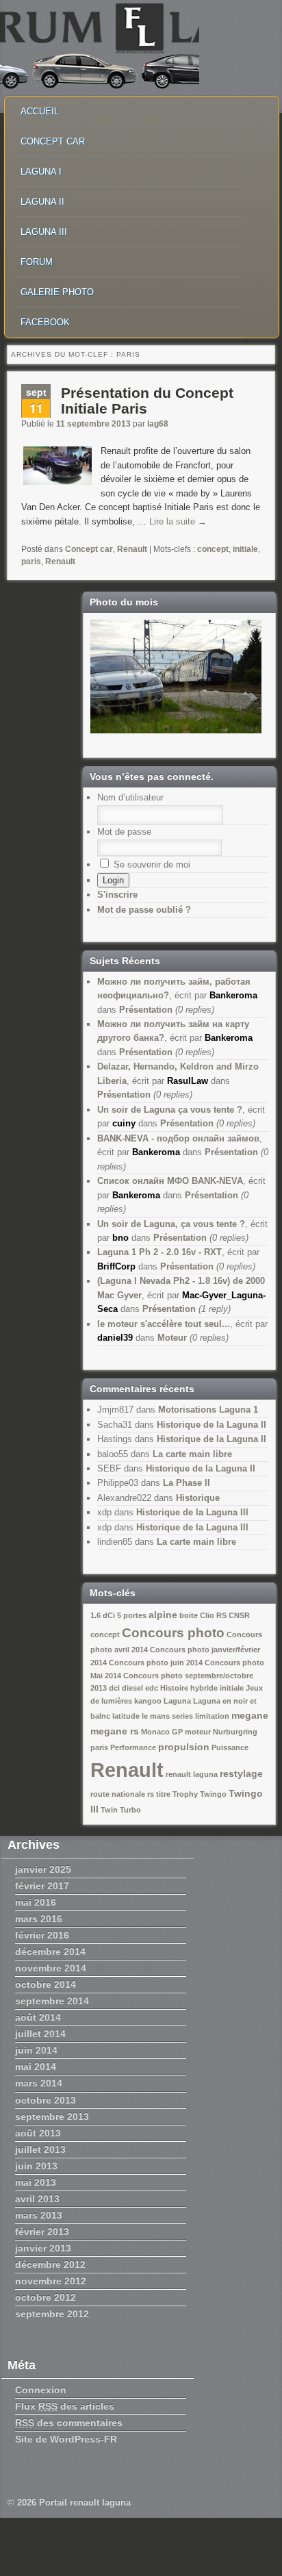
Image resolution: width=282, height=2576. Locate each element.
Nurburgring (235, 1732)
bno (120, 1238)
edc (152, 1688)
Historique (198, 1498)
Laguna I (41, 172)
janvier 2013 (43, 2248)
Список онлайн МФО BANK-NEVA (170, 1181)
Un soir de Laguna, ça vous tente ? (171, 1224)
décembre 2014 (50, 1952)
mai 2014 (36, 2067)
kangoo (148, 1701)
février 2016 (42, 1935)
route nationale (118, 1794)
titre (163, 1794)
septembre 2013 (52, 2117)
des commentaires (69, 2423)
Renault (132, 549)
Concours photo (173, 1633)
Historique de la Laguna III (192, 1512)
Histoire (174, 1688)
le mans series (167, 1716)
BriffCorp (116, 1266)
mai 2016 (36, 1902)
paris (31, 561)
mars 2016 (39, 1919)
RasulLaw (188, 1081)
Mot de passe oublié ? (144, 910)
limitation (212, 1716)
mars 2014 (39, 2083)
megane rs (115, 1731)
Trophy (185, 1794)
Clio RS (213, 1615)
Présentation (146, 1010)
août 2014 (38, 2017)
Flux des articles (65, 2406)
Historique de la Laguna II (211, 1425)
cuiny (124, 1123)
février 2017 (42, 1886)
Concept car (89, 549)
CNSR (239, 1615)
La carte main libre (192, 1454)
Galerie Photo (57, 292)
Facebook (45, 322)
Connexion (41, 2390)
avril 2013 (37, 2199)
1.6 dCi (103, 1615)
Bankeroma (233, 995)
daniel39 (115, 1338)
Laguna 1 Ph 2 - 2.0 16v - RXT (159, 1252)
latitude (126, 1716)
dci (114, 1688)
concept (213, 549)
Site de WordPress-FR (66, 2439)
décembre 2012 (50, 2264)
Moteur (172, 1338)
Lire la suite (178, 521)
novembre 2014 (51, 1968)
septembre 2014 (52, 2001)
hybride (204, 1688)
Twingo (213, 1794)
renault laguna (192, 1774)
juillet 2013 (40, 2149)
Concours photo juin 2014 (156, 1663)
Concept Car (53, 141)
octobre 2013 (46, 2100)
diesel (132, 1688)
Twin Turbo (121, 1810)
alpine (163, 1615)
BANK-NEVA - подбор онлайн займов (178, 1138)
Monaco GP (162, 1732)
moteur (198, 1732)
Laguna (177, 1701)
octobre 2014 (46, 1984)
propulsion (184, 1747)
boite (189, 1615)
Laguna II (42, 202)
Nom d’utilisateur (130, 797)
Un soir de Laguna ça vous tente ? (170, 1110)
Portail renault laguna (85, 2502)
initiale (245, 549)
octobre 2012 (46, 2297)
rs (151, 1794)
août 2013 (38, 2133)
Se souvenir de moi (151, 864)
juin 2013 (36, 2166)
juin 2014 (36, 2050)
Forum (37, 262)
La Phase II (187, 1483)
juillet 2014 (40, 2034)
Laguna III (44, 232)
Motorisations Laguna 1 (208, 1410)
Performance (133, 1747)
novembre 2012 (51, 2281)
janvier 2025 (43, 1869)
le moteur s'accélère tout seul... (164, 1324)
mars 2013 (39, 2215)
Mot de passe (124, 832)
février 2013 (42, 2232)
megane (250, 1715)
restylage (241, 1773)
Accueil (40, 111)
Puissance (230, 1747)
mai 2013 (36, 2182)
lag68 (158, 424)
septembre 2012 (52, 2314)
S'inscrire (117, 895)
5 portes (132, 1615)
